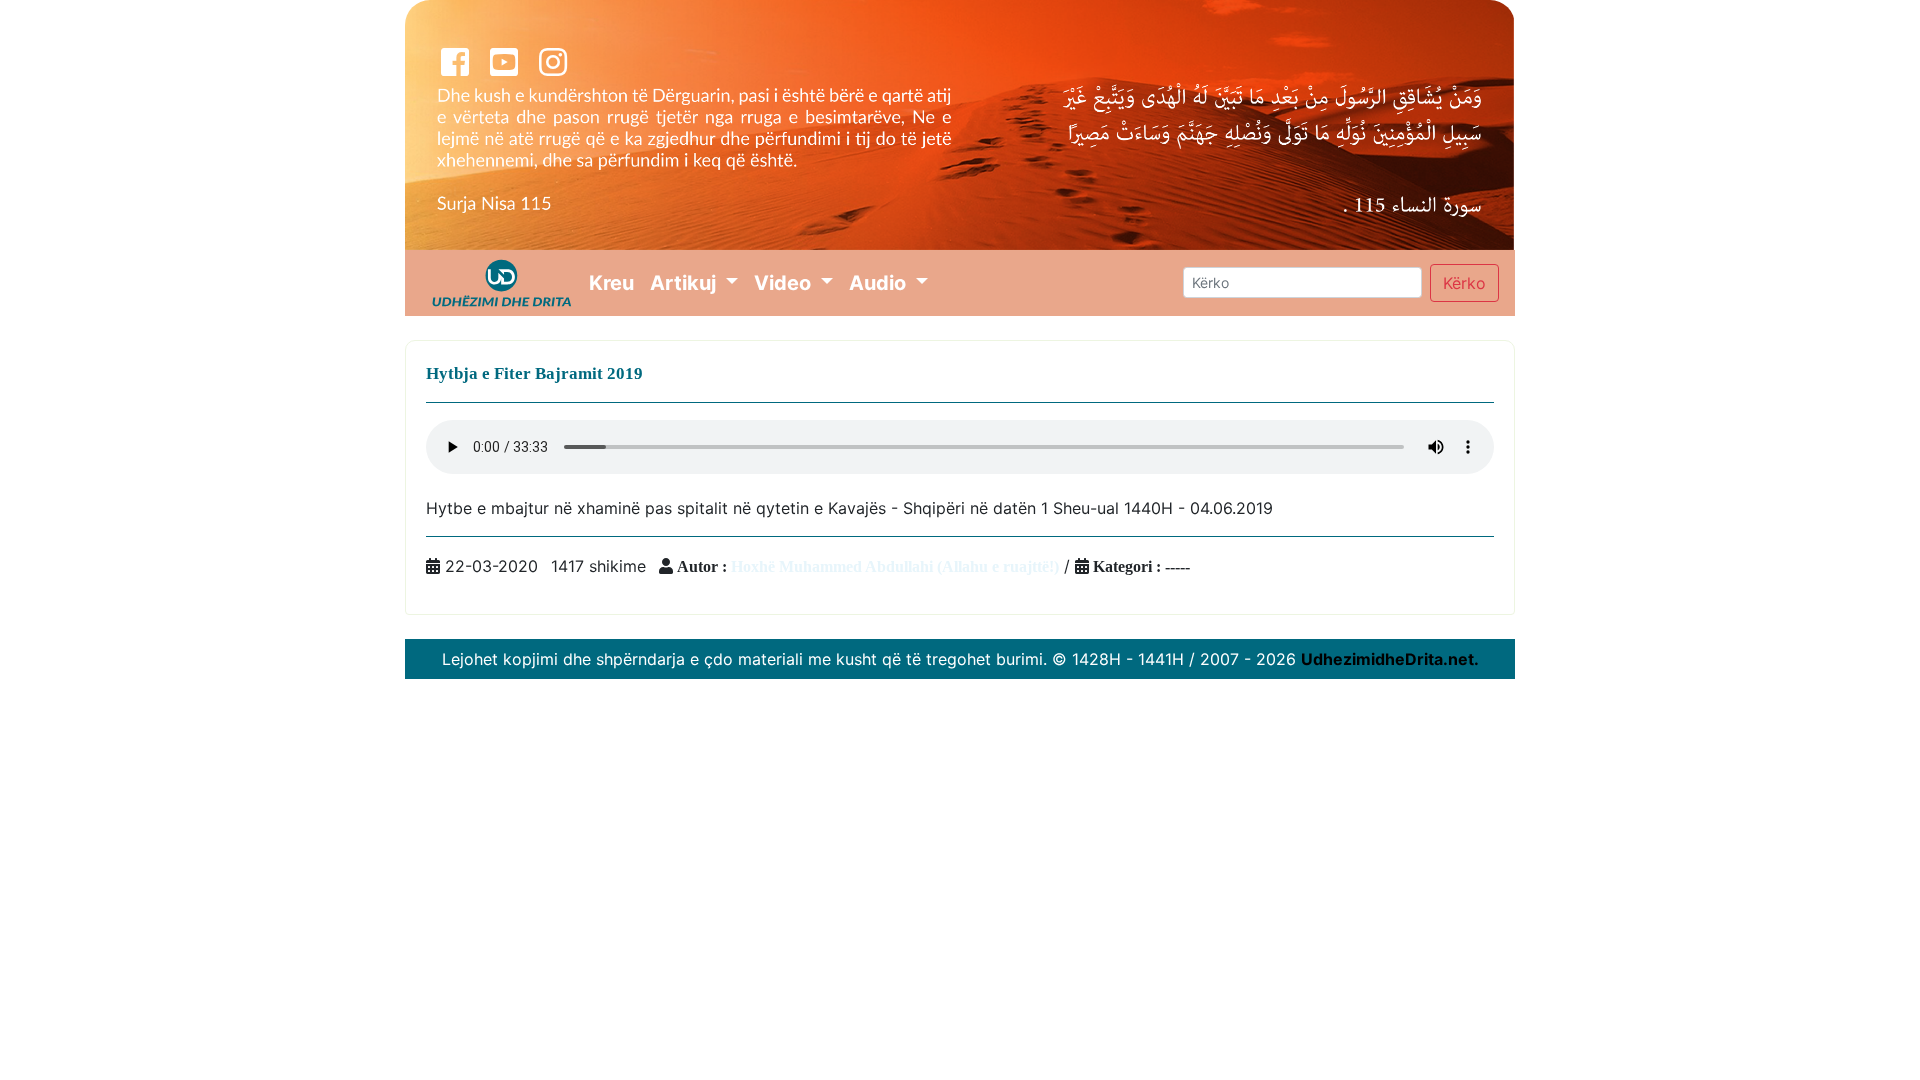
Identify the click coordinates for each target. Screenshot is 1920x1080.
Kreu (615, 282)
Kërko (1464, 283)
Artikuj (685, 283)
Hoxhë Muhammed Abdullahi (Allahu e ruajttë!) (895, 566)
